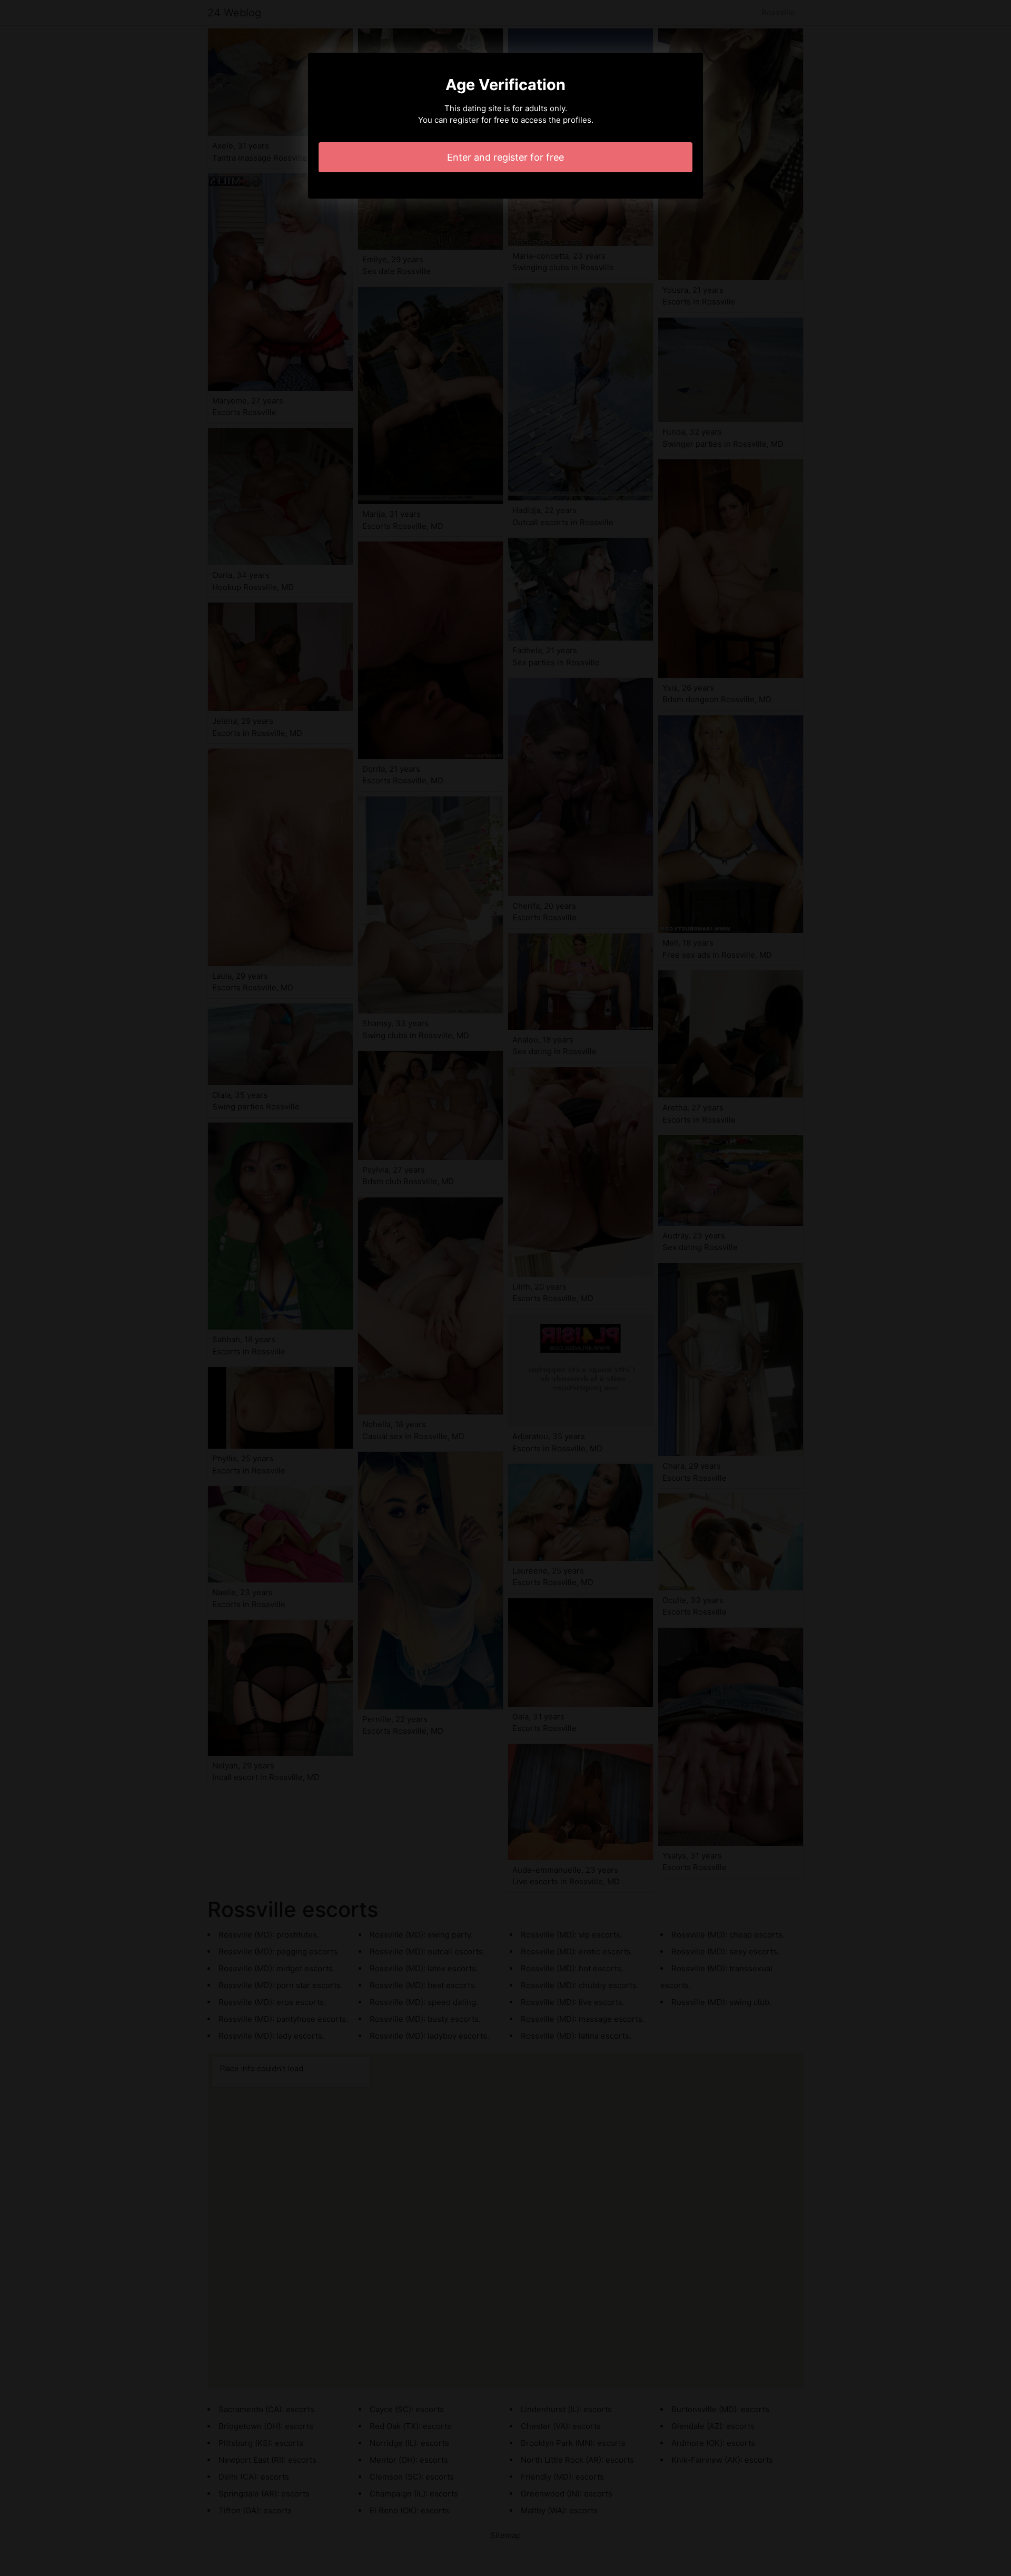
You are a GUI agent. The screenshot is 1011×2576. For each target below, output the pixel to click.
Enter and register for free (506, 157)
